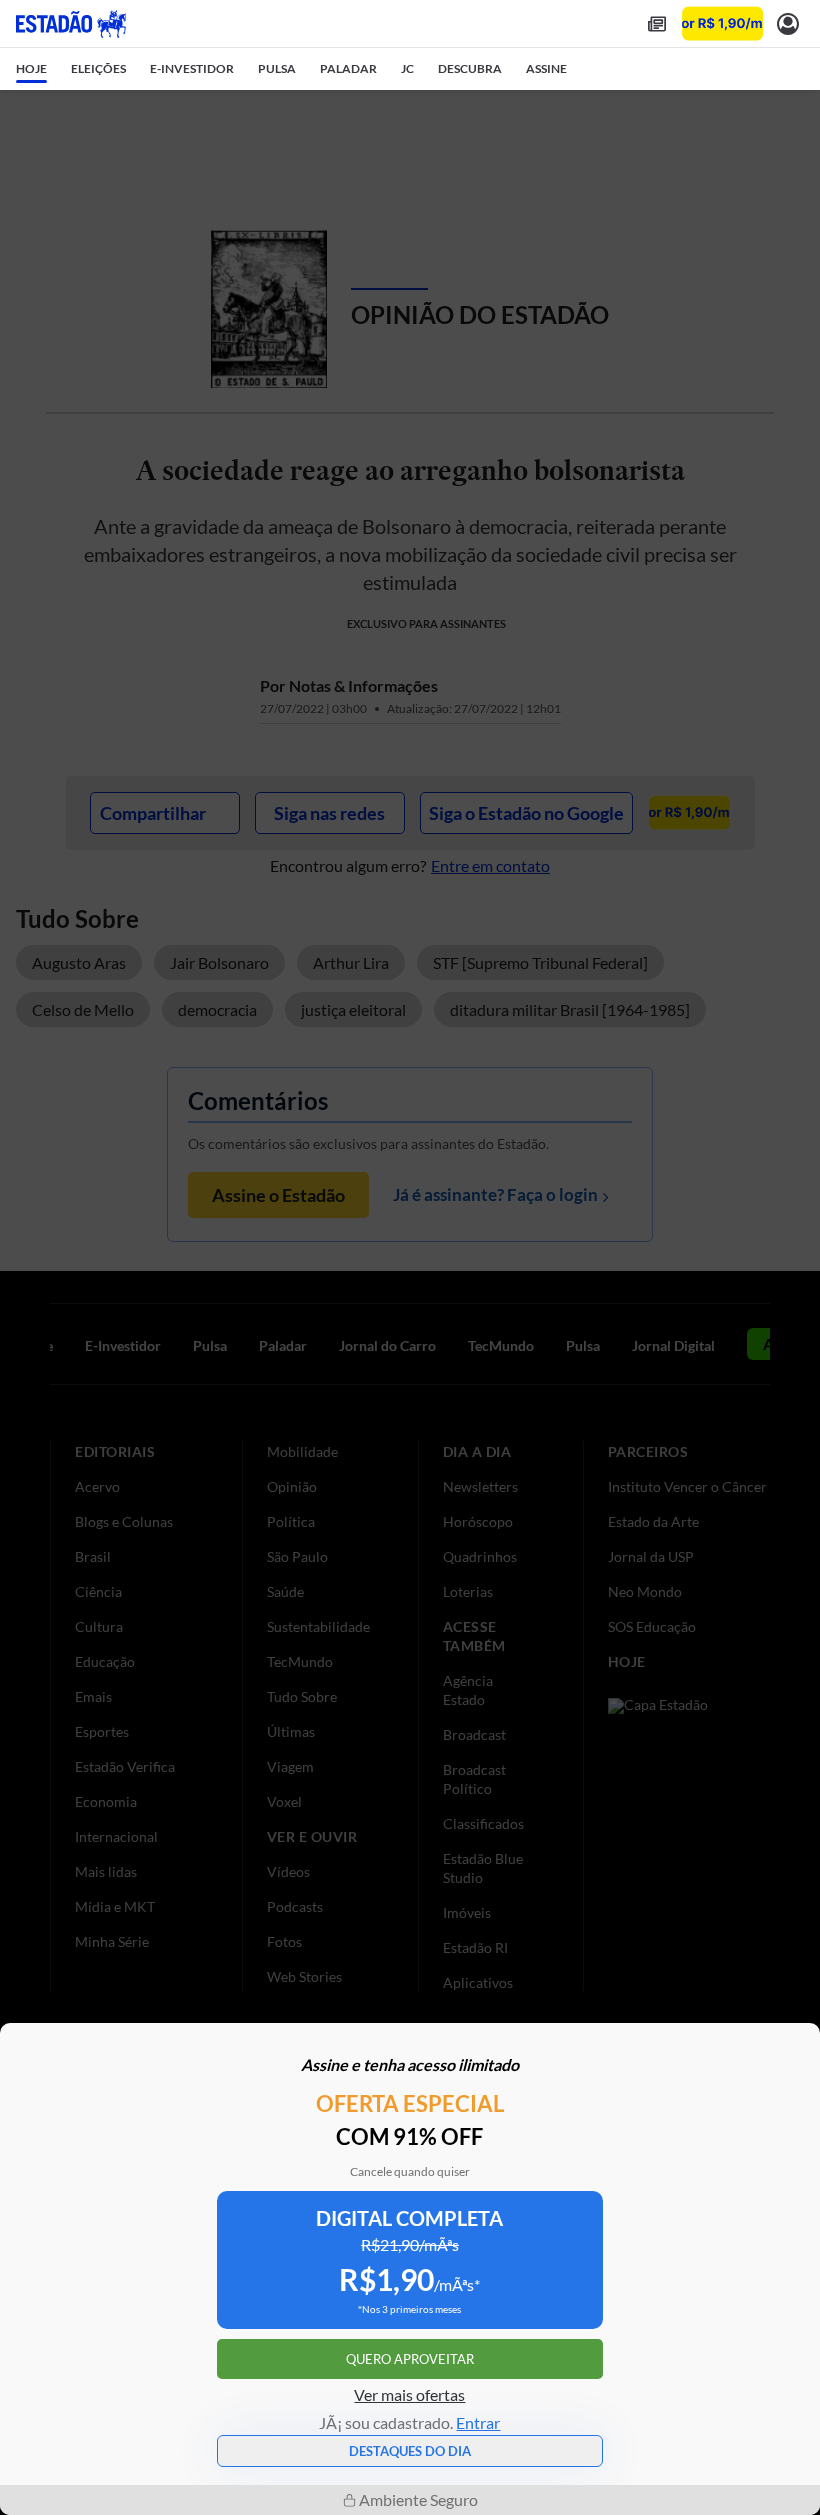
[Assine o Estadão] (722, 23)
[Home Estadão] (71, 24)
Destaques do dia (410, 2451)
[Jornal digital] (657, 23)
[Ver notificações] (788, 23)
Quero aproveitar (410, 2359)
